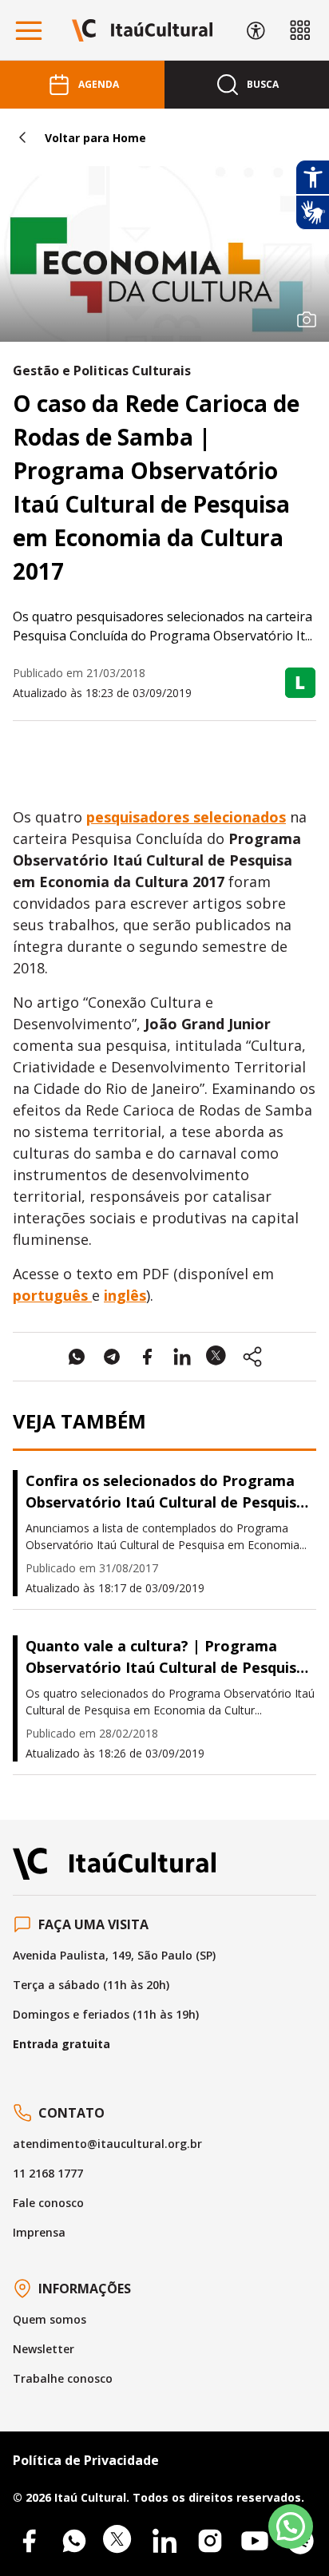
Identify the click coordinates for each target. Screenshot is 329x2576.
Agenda (99, 84)
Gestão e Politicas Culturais (102, 371)
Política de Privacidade (86, 2460)
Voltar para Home (95, 138)
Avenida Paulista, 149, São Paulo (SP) (114, 1955)
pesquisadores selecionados (186, 817)
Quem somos (50, 2319)
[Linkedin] (164, 2541)
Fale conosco (48, 2203)
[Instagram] (210, 2541)
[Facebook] (29, 2541)
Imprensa (39, 2232)
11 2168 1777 (48, 2173)
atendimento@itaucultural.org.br (107, 2144)
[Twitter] (119, 2541)
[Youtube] (255, 2541)
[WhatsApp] (74, 2541)
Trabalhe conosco (63, 2378)
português (52, 1295)
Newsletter (44, 2349)
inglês (125, 1295)
